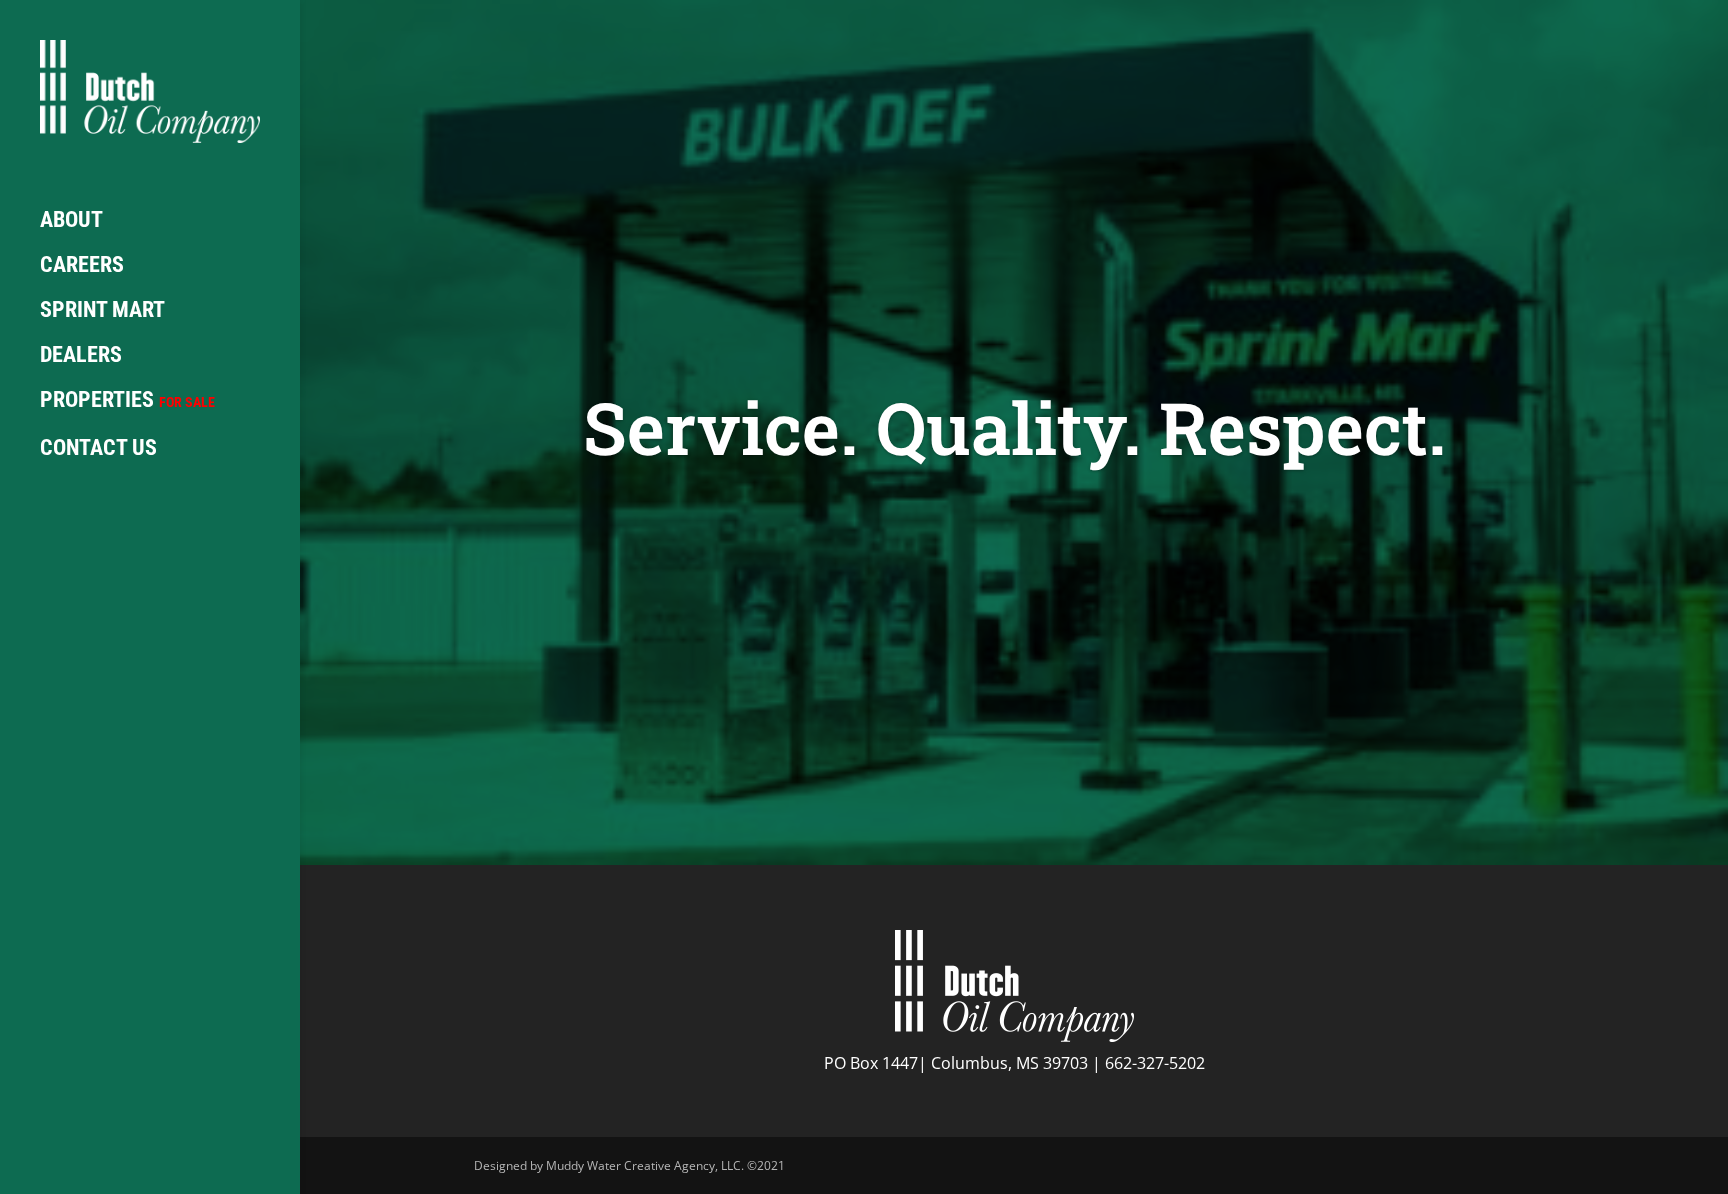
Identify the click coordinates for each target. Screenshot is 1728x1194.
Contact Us (98, 448)
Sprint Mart (102, 310)
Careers (82, 265)
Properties (127, 400)
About (71, 220)
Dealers (81, 355)
